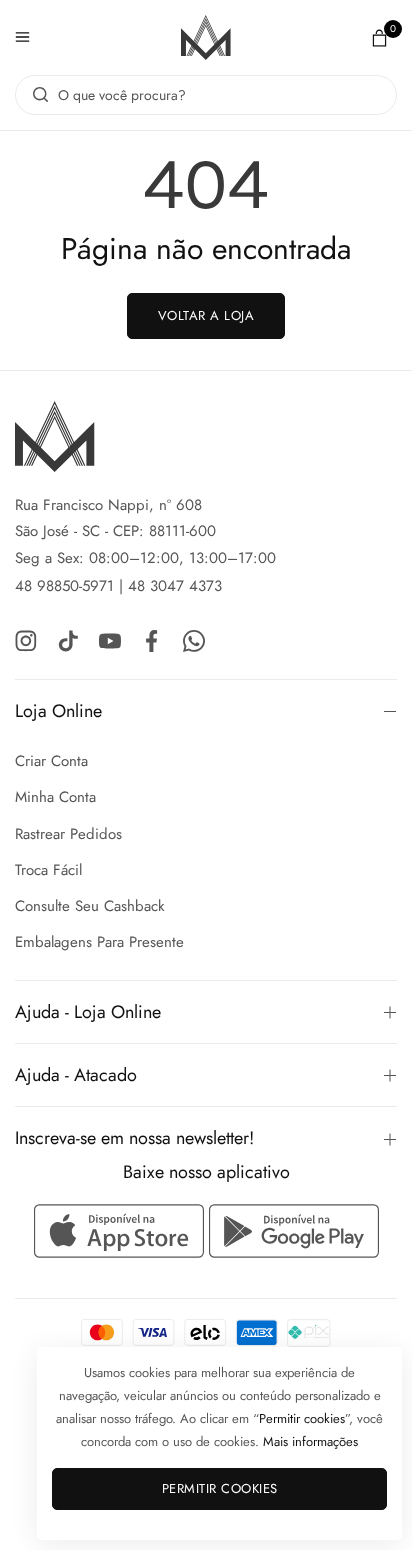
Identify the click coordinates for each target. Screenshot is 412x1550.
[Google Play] (294, 1231)
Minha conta (55, 797)
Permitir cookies (220, 1488)
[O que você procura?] (35, 95)
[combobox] (206, 95)
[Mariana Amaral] (206, 37)
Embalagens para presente (99, 942)
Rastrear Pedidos (68, 834)
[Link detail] (26, 640)
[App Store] (121, 1231)
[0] (379, 37)
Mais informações (310, 1441)
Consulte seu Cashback (90, 906)
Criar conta (51, 761)
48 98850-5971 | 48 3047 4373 (118, 586)
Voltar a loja (206, 315)
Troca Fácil (48, 870)
